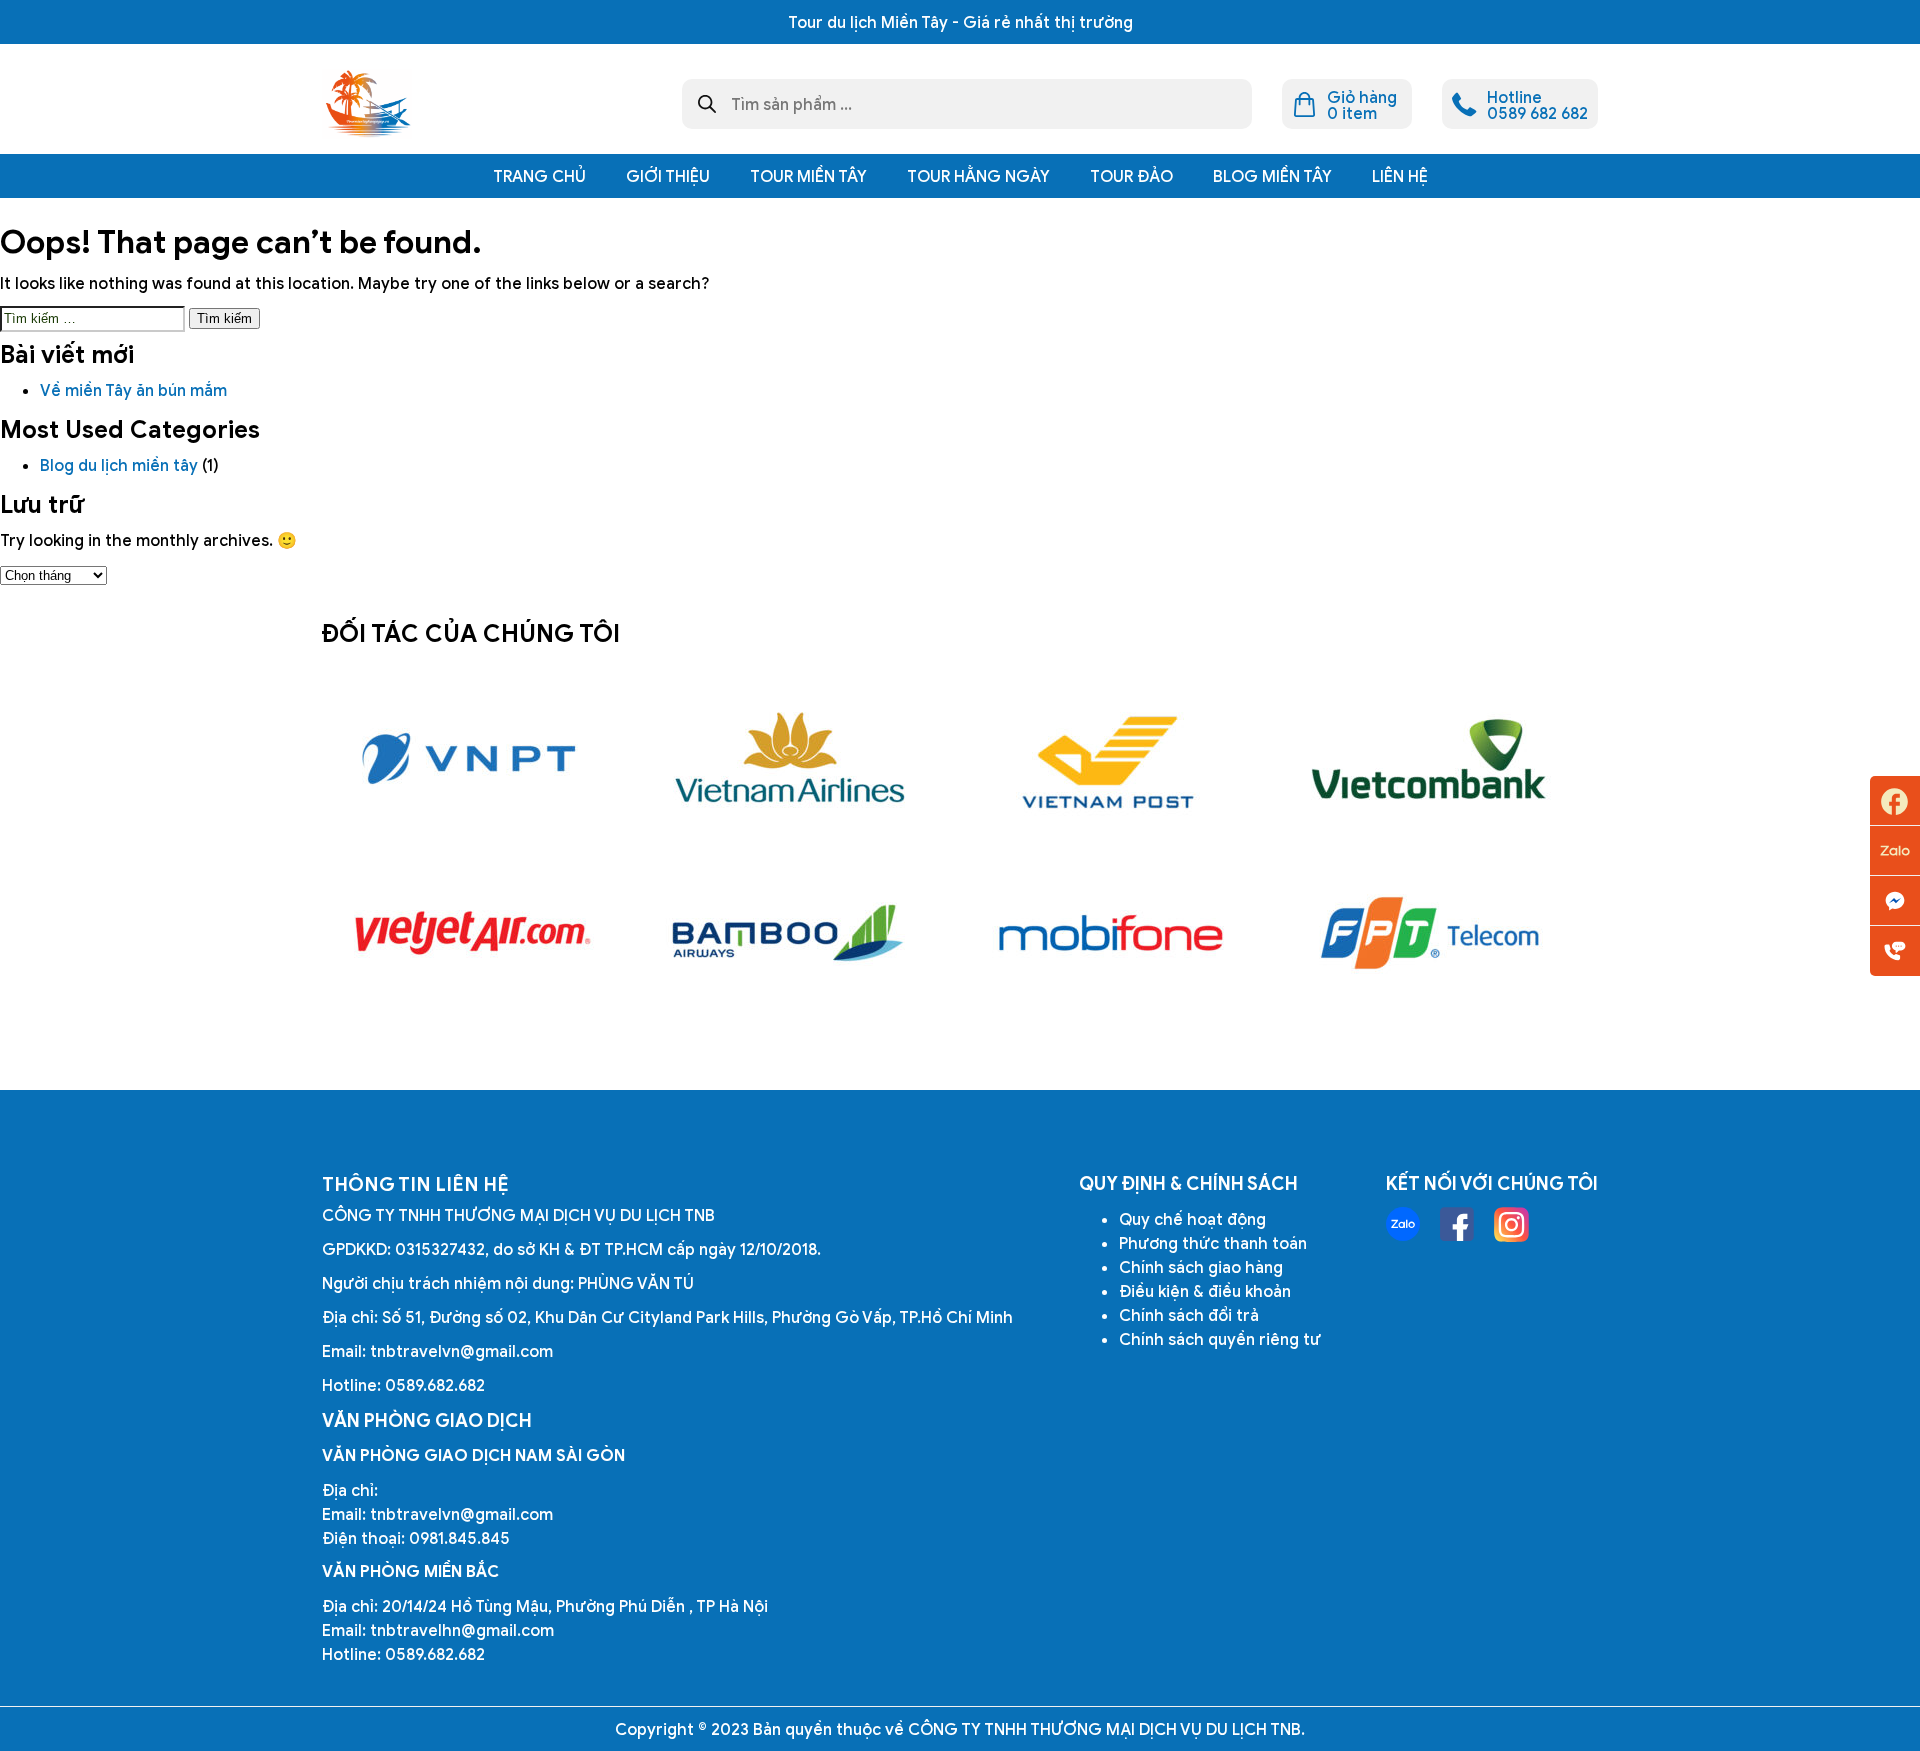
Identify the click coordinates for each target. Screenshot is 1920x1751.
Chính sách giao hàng (1201, 1267)
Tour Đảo (1131, 176)
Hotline (1895, 951)
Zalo (1895, 851)
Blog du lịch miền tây (119, 465)
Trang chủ (539, 176)
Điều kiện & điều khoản (1205, 1291)
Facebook (1895, 801)
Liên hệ (1400, 176)
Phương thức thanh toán (1213, 1243)
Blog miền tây (1272, 176)
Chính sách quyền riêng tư (1220, 1339)
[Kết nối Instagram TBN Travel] (1511, 1224)
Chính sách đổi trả (1189, 1315)
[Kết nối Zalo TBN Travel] (1403, 1224)
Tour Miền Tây (808, 176)
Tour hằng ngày (978, 176)
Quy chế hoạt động (1192, 1219)
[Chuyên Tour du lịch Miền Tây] (367, 104)
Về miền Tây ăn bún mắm (135, 390)
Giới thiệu (668, 176)
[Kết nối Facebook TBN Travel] (1457, 1224)
